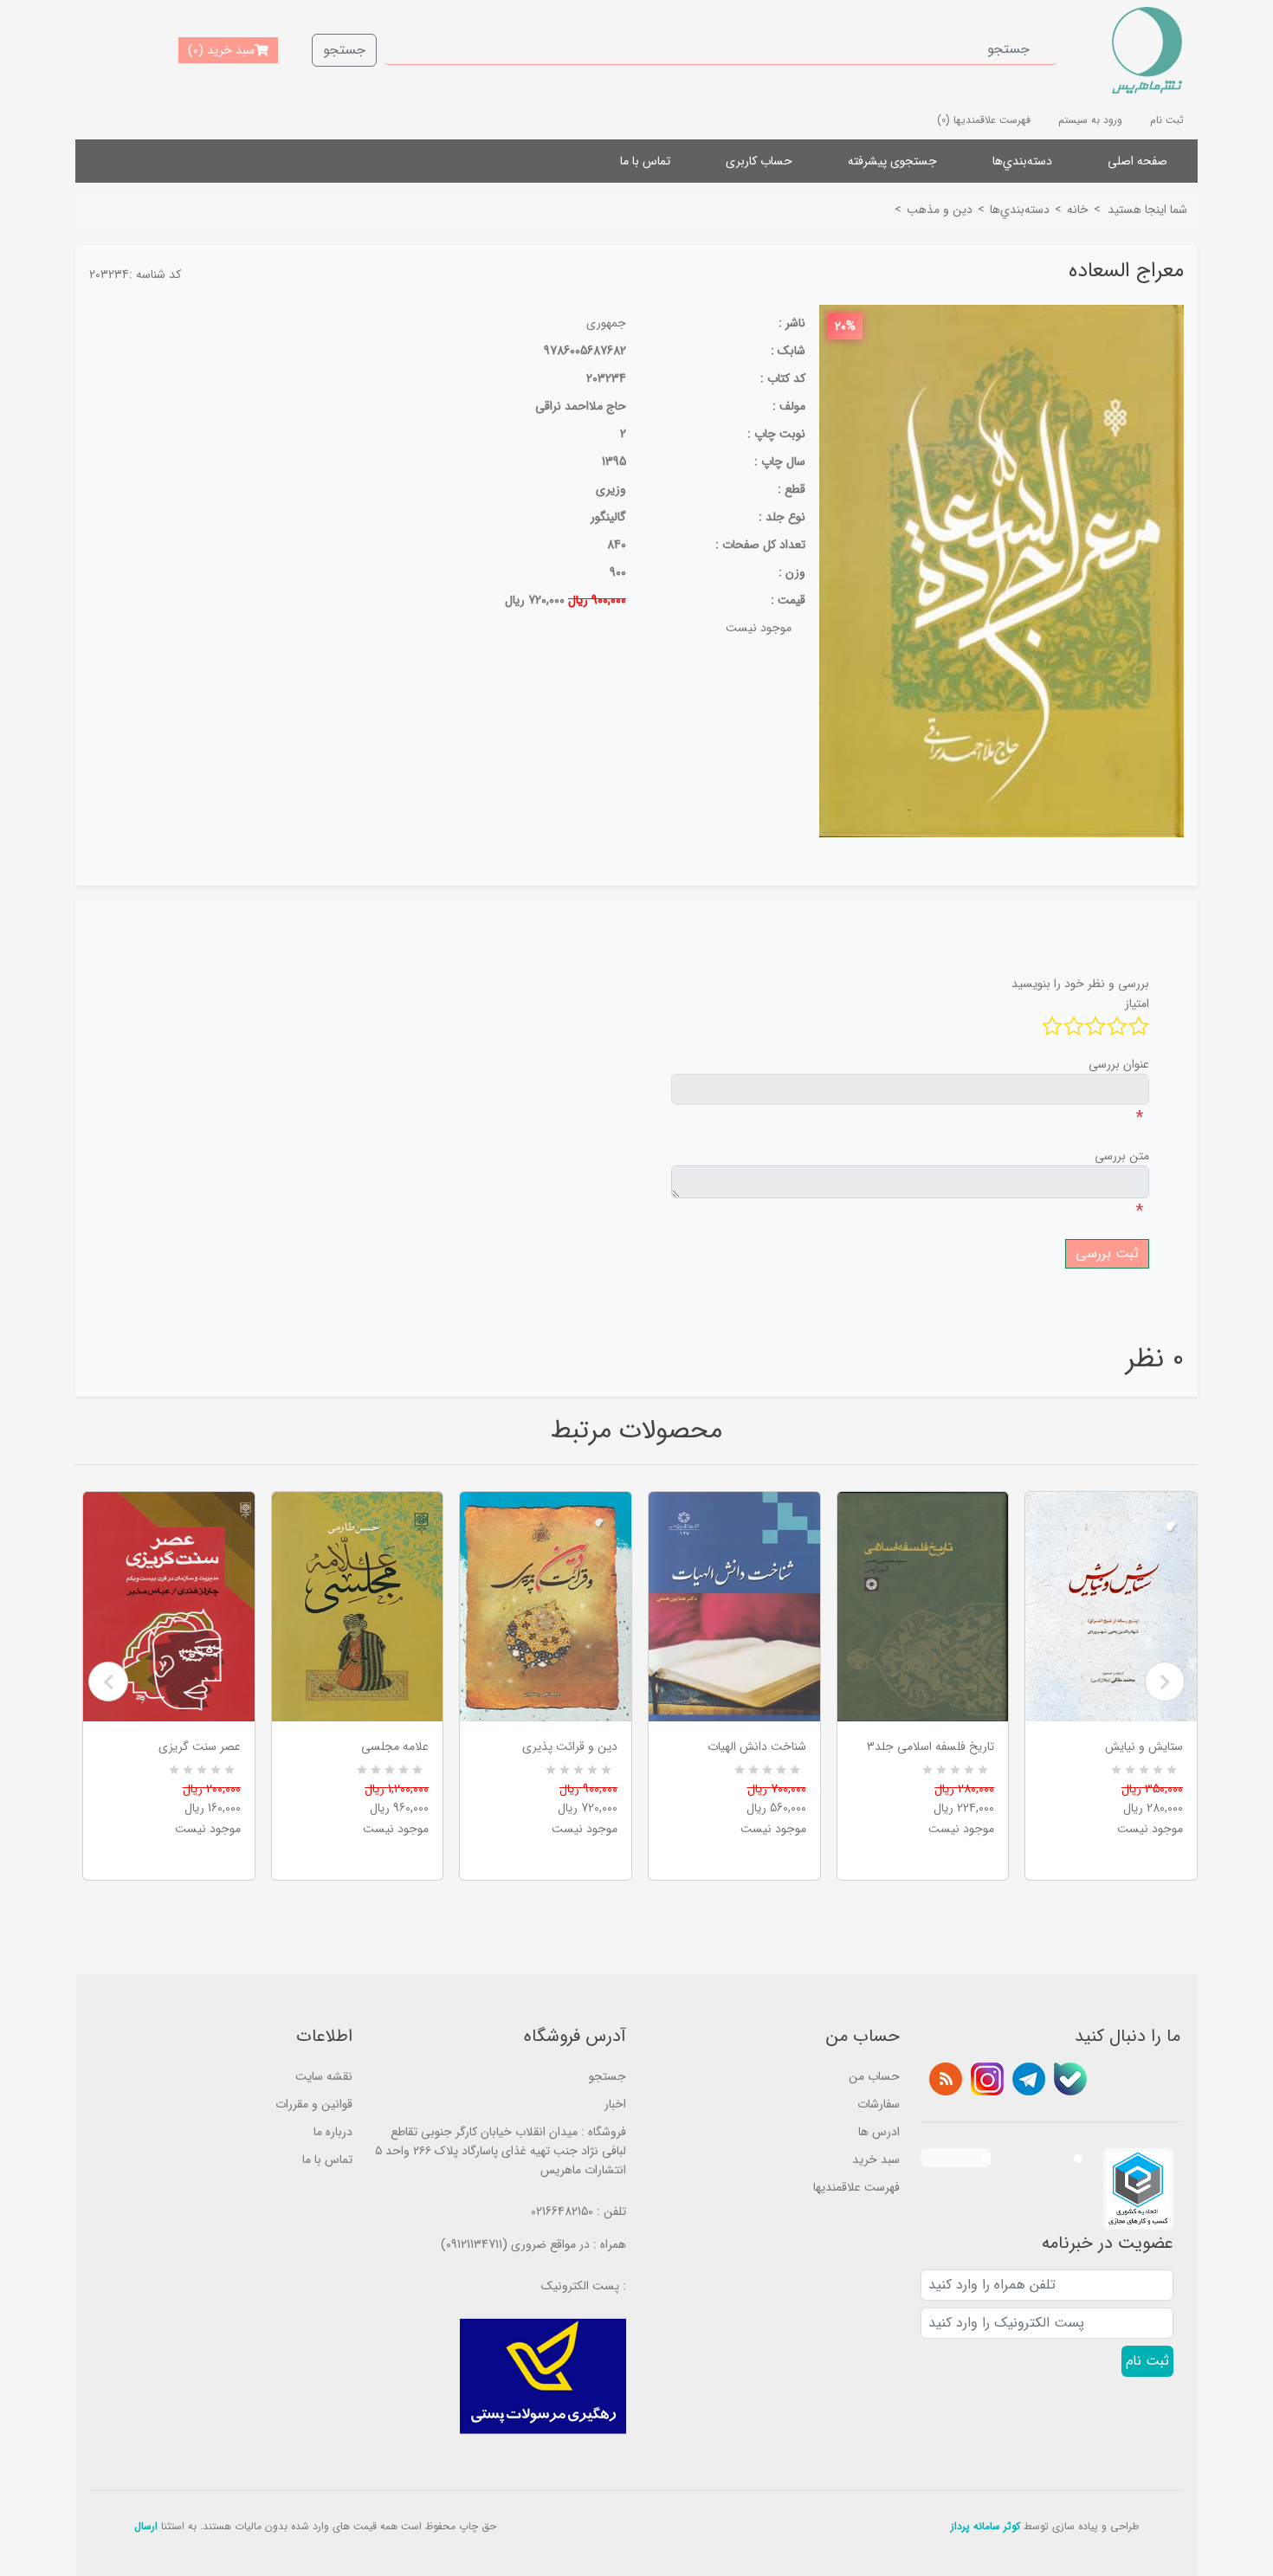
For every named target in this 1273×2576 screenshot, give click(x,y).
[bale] (1070, 2079)
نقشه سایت (324, 2076)
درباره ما (333, 2132)
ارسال (146, 2526)
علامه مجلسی (395, 1746)
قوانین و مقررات (314, 2104)
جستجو (344, 50)
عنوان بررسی (1119, 1064)
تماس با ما (645, 161)
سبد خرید (876, 2160)
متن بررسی (1122, 1156)
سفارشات (879, 2104)
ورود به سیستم (1090, 120)
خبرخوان (946, 2079)
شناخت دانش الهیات (757, 1746)
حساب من (874, 2076)
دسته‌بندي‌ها (1022, 161)
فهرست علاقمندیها (856, 2187)
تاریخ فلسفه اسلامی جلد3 (931, 1746)
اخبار (615, 2104)
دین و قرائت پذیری (570, 1746)
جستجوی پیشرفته (892, 161)
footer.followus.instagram (987, 2079)
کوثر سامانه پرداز (985, 2526)
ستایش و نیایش (1144, 1746)
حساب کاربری (759, 161)
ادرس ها (879, 2132)
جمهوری (606, 323)
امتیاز (1137, 1004)
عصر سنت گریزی (200, 1746)
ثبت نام (1167, 120)
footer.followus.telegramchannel (1029, 2079)
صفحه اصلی (1137, 161)
